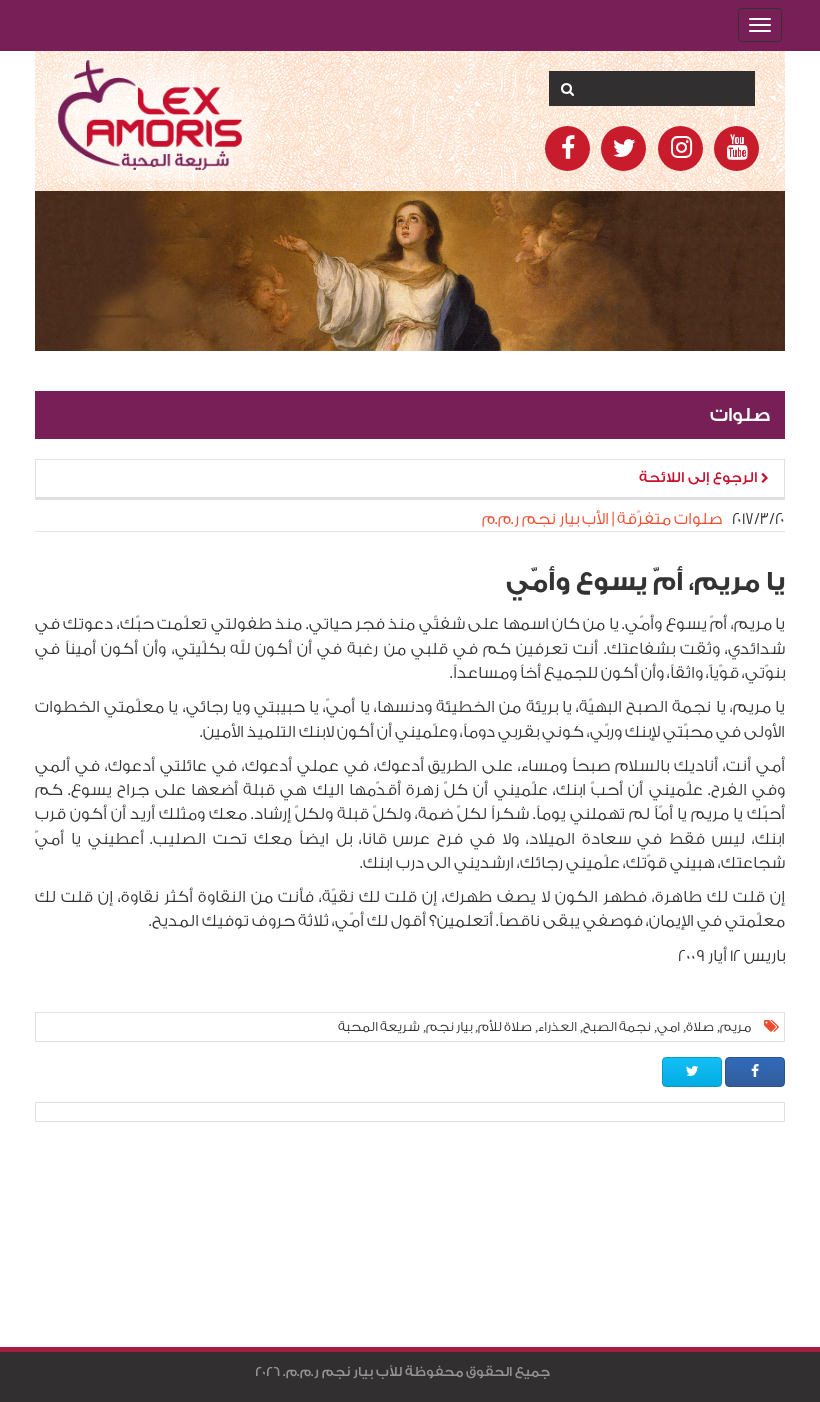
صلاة (700, 1026)
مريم (735, 1026)
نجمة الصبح (617, 1026)
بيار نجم (449, 1026)
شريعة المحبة (379, 1026)
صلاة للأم (505, 1026)
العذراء (557, 1026)
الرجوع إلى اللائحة (700, 478)
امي (668, 1026)
